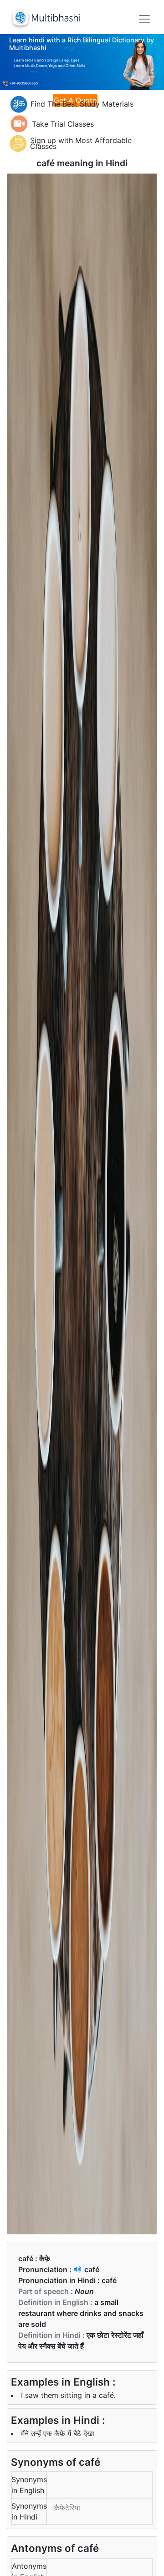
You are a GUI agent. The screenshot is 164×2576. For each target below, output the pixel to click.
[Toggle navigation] (144, 19)
